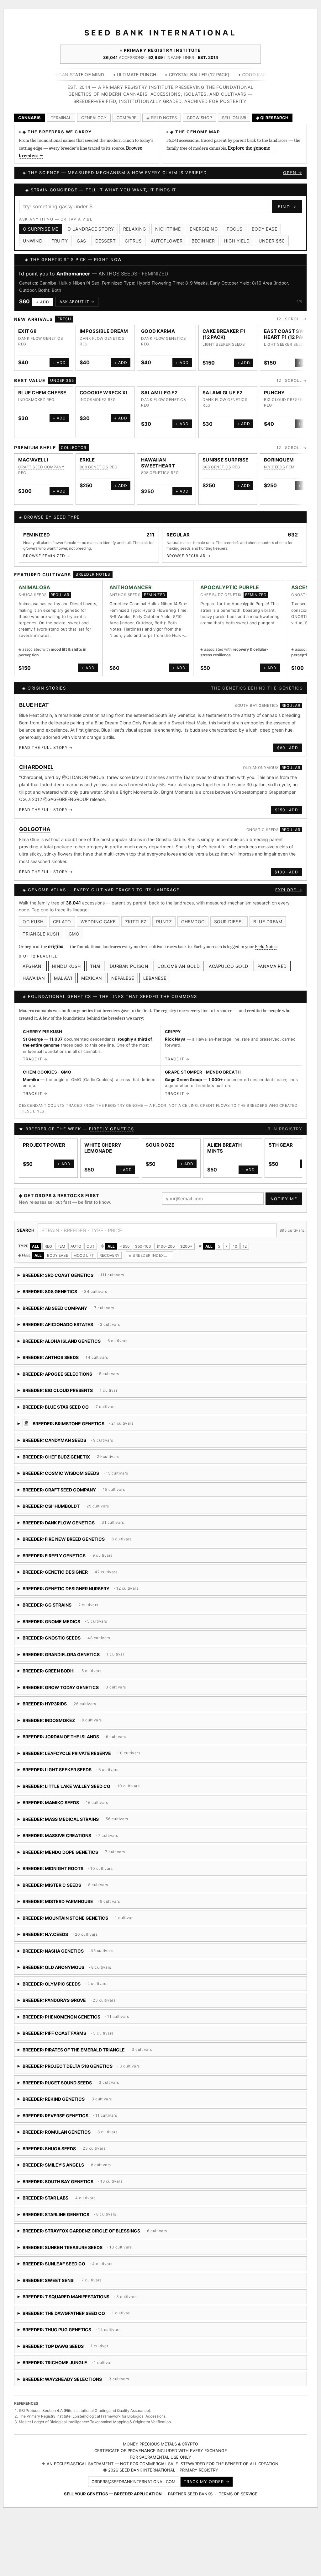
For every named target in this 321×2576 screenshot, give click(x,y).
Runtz (164, 914)
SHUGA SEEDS (33, 588)
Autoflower (167, 241)
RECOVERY (109, 1248)
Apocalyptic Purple (79, 274)
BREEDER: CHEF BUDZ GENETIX (71, 1452)
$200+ (186, 1239)
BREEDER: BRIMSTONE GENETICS (133, 1419)
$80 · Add (288, 741)
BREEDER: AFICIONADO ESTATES (69, 1320)
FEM (61, 1239)
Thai (95, 959)
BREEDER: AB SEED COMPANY (69, 1303)
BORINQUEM (279, 453)
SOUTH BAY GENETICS (257, 699)
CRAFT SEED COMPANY (41, 460)
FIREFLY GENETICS (111, 1122)
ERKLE (87, 453)
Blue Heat (34, 698)
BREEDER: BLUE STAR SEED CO (100, 1402)
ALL (36, 1239)
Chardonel (37, 760)
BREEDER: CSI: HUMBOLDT (96, 1501)
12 (245, 1239)
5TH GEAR (281, 1138)
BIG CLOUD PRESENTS (286, 393)
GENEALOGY (94, 118)
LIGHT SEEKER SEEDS (224, 337)
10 (235, 1239)
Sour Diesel (229, 914)
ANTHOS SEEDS (125, 588)
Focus (235, 229)
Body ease (265, 229)
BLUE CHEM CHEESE (42, 385)
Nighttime (168, 229)
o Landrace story (91, 229)
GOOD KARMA (158, 324)
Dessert (106, 241)
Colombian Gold (179, 959)
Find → (287, 207)
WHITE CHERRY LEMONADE (103, 1141)
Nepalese (123, 971)
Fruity (60, 241)
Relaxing (135, 229)
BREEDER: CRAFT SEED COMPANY (88, 1485)
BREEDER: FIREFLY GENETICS (77, 1551)
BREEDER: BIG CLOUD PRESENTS (68, 1386)
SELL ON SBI (234, 118)
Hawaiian (34, 971)
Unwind (33, 241)
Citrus (133, 241)
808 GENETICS (94, 460)
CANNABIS (29, 118)
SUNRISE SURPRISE (226, 453)
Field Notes (266, 939)
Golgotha (35, 822)
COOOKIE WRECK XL (104, 385)
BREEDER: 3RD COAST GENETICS (71, 1270)
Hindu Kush (66, 959)
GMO (74, 927)
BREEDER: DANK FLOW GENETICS (73, 1518)
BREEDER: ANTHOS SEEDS (71, 1353)
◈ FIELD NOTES (162, 118)
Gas (82, 241)
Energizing (204, 229)
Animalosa (34, 580)
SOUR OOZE (160, 1138)
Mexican (92, 971)
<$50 (125, 1239)
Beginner (203, 241)
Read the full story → (46, 741)
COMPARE (126, 118)
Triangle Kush (41, 927)
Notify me (284, 1192)
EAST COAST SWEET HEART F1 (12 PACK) (289, 327)
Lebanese (155, 971)
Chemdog (193, 914)
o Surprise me (41, 229)
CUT (91, 1239)
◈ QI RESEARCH (272, 118)
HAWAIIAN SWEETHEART (158, 456)
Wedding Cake (98, 914)
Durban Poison (129, 959)
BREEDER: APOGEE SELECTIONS (79, 1369)
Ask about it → (77, 295)
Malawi (63, 971)
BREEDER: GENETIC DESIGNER (68, 1567)
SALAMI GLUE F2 (222, 385)
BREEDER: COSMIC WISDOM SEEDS (90, 1468)
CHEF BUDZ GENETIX (137, 274)
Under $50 (272, 241)
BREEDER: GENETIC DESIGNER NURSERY (87, 1584)
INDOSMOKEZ (32, 393)
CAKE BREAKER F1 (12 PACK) (224, 327)
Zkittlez (136, 914)
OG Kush (33, 914)
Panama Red (272, 959)
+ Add (43, 295)
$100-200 (166, 1239)
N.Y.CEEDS (275, 460)
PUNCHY (274, 385)
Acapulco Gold (229, 959)
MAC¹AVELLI (33, 453)
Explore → (289, 883)
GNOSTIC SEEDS (263, 822)
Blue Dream (268, 914)
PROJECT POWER (44, 1138)
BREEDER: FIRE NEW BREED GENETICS (89, 1534)
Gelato (62, 914)
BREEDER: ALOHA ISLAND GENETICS (108, 1336)
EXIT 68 (27, 324)
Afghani (33, 959)
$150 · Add (287, 803)
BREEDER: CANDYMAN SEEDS (89, 1435)
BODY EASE (58, 1248)
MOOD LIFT (84, 1248)
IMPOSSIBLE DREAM (104, 324)
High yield (237, 241)
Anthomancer (131, 580)
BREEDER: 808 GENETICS (71, 1287)
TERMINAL (61, 118)
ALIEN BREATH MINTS (225, 1141)
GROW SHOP (199, 118)
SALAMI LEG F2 (159, 385)
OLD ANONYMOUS (261, 760)
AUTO (76, 1239)
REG (48, 1239)
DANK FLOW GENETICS (41, 331)
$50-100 (143, 1239)
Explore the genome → (251, 148)
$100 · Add (286, 865)
